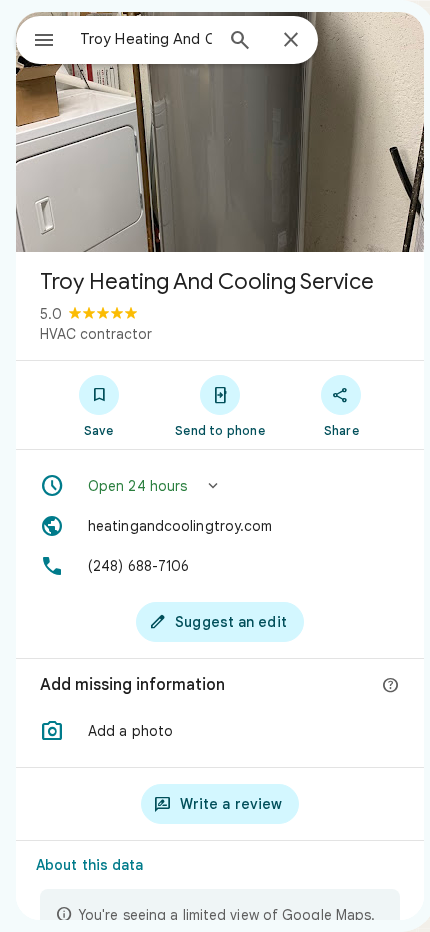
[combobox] (146, 39)
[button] (220, 486)
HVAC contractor (96, 334)
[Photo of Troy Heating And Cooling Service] (220, 132)
